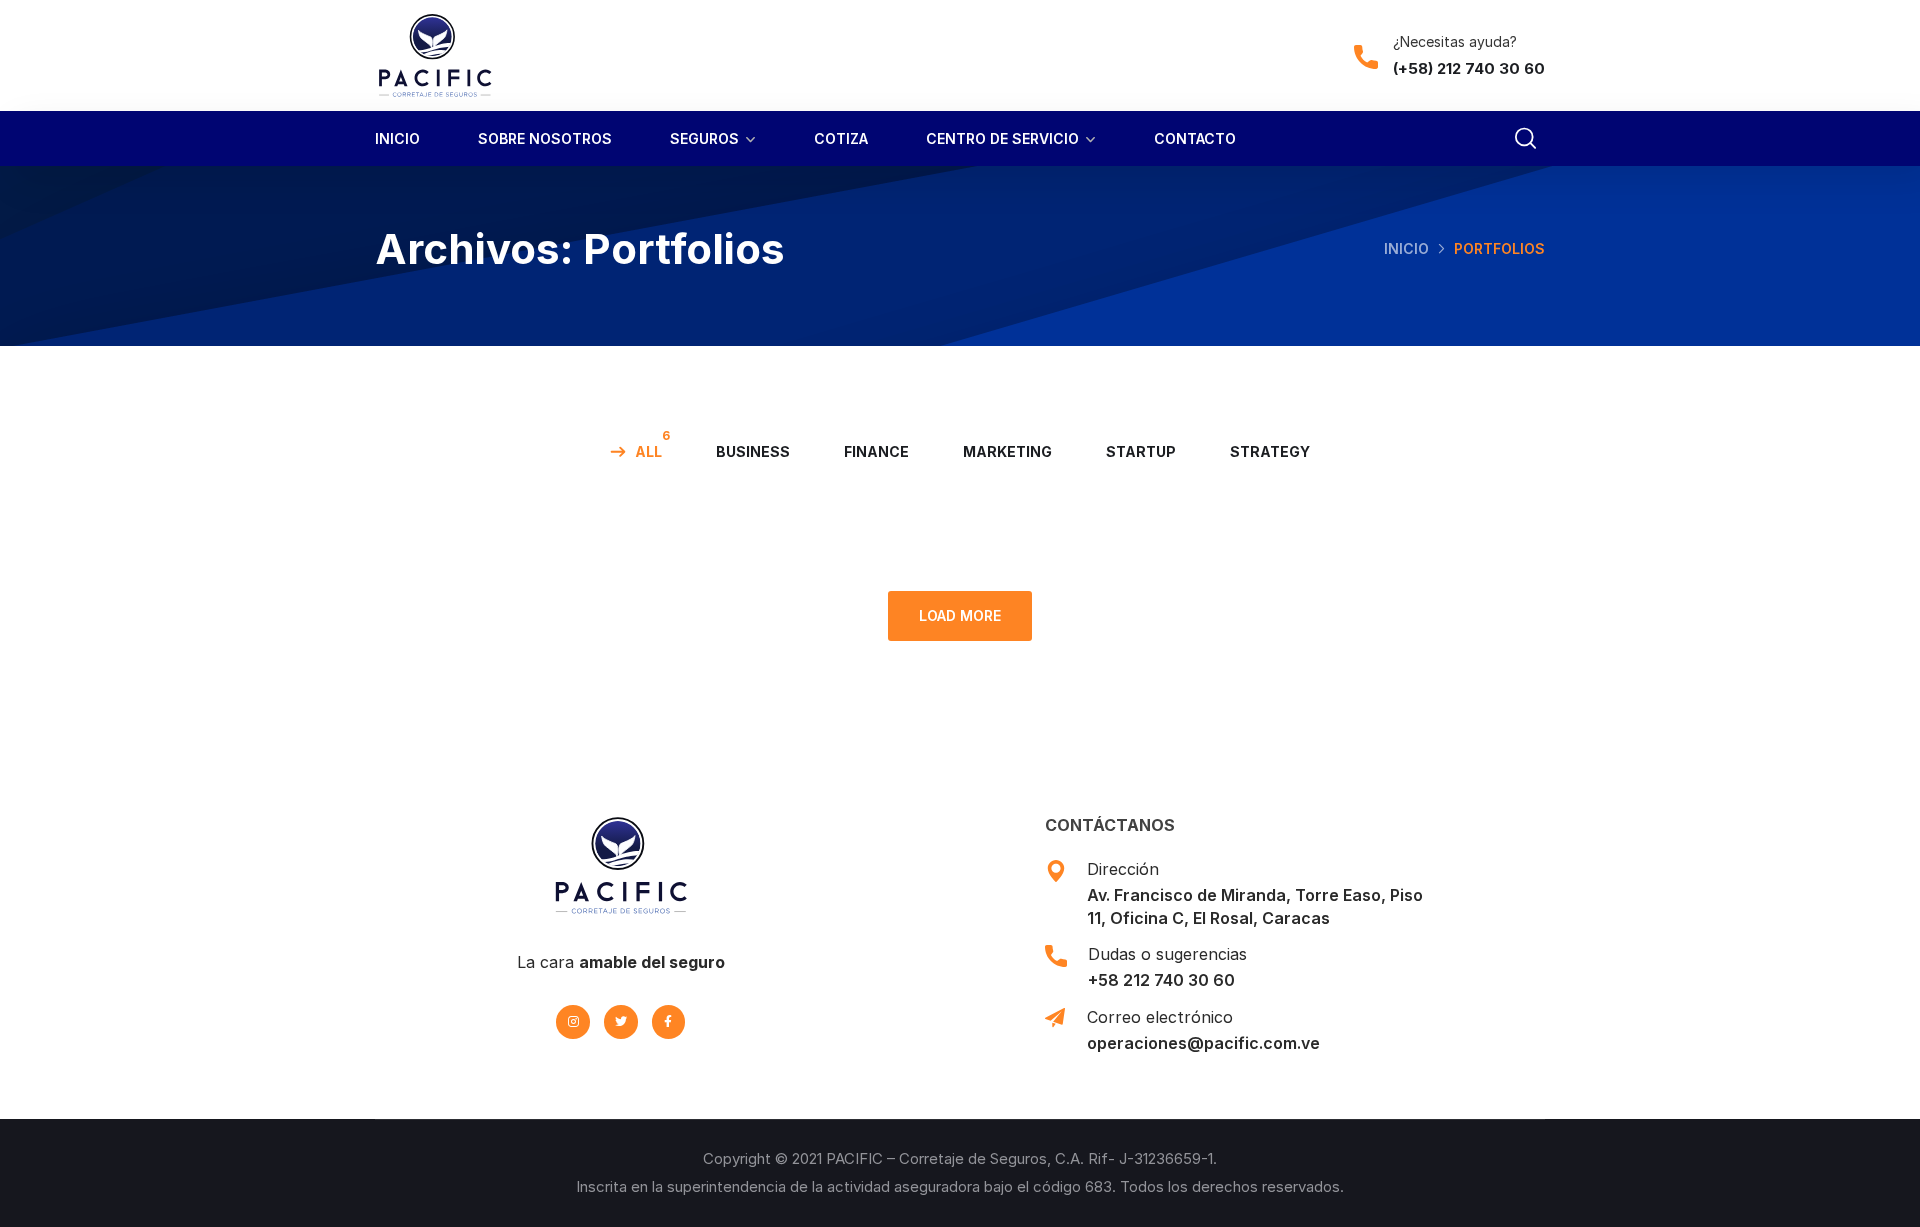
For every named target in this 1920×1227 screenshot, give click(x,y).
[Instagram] (573, 1022)
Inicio (1406, 248)
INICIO (397, 138)
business (753, 451)
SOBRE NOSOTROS (545, 138)
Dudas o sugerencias (1167, 954)
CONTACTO (1195, 138)
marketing (1007, 451)
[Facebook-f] (669, 1022)
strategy (1270, 451)
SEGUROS (704, 138)
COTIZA (841, 138)
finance (876, 451)
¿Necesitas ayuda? (1455, 41)
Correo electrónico (1160, 1017)
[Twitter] (621, 1022)
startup (1141, 451)
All (648, 451)
